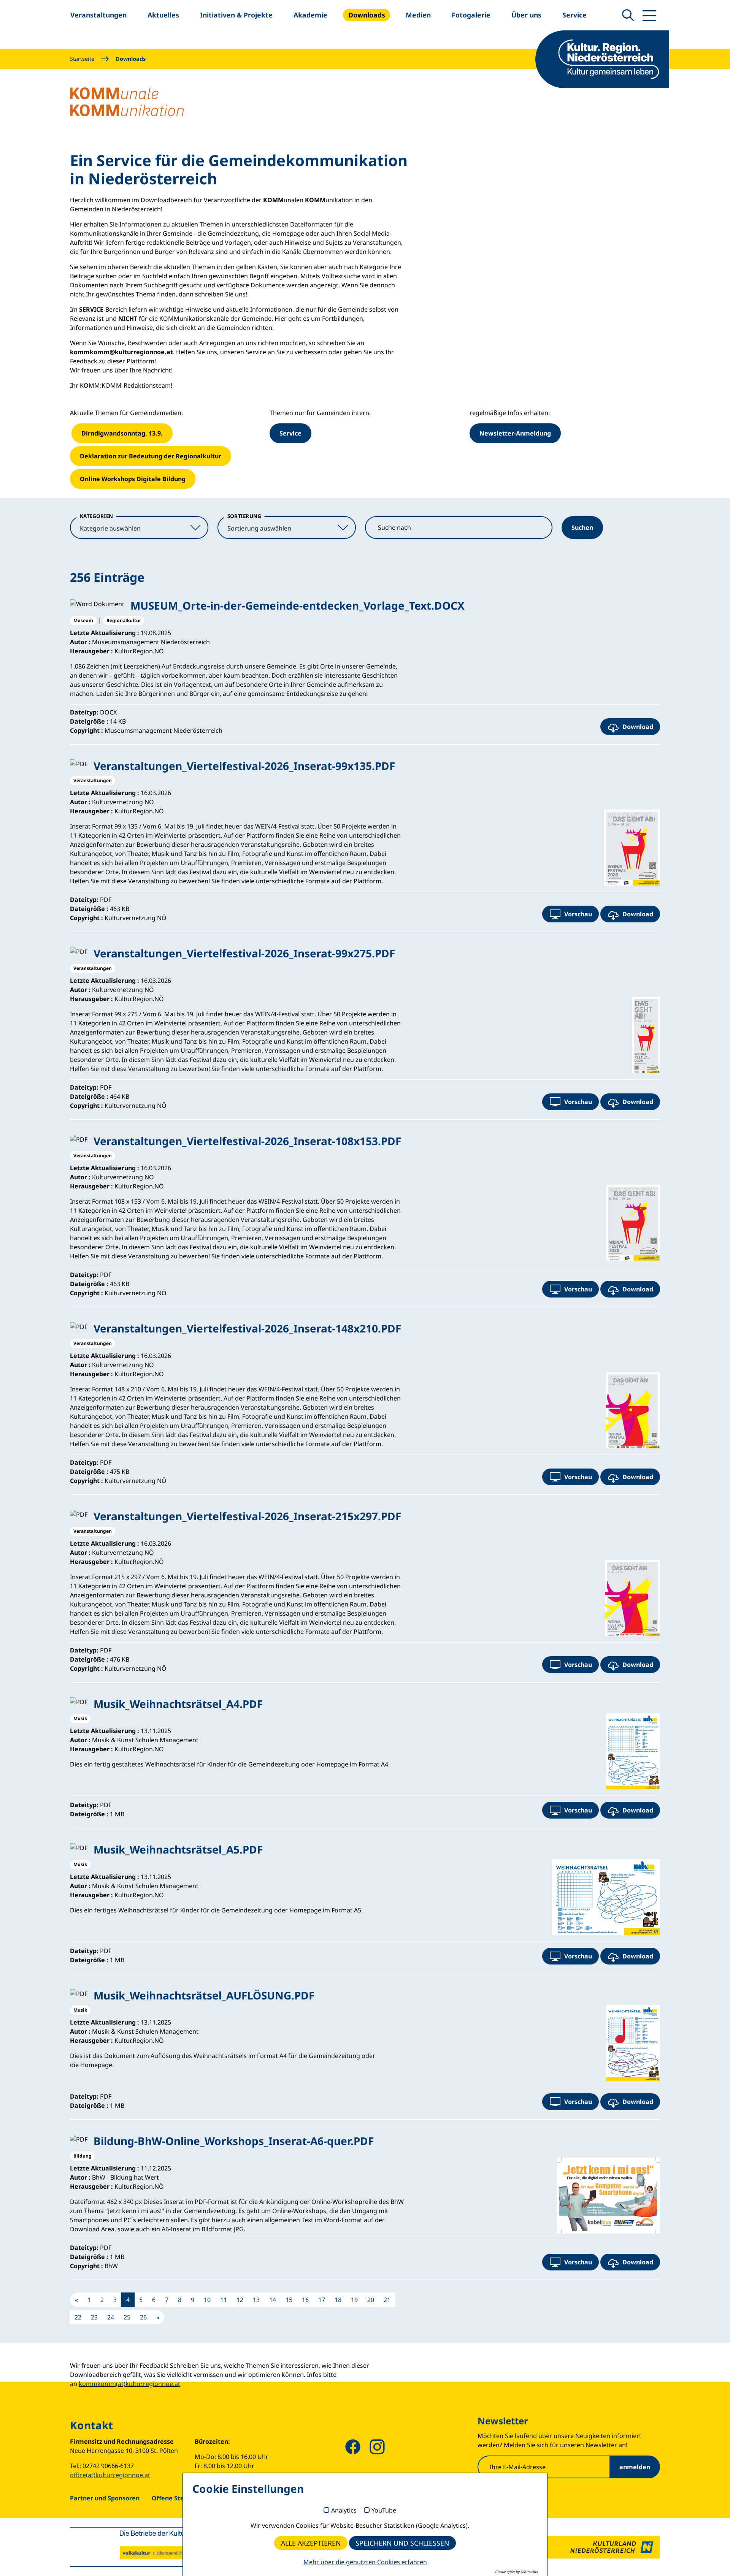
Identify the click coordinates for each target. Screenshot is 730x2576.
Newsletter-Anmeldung (515, 433)
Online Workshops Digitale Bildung (133, 479)
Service (290, 433)
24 (111, 2317)
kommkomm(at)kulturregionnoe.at (129, 2384)
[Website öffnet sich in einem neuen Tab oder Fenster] (604, 2547)
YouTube (384, 2511)
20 (371, 2300)
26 (143, 2317)
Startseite (82, 59)
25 (127, 2317)
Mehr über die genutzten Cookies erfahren (365, 2562)
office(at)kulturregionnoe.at (110, 2475)
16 (305, 2300)
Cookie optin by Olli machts (516, 2572)
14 (273, 2300)
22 (78, 2317)
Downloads (131, 59)
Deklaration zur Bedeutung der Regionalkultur (151, 456)
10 (207, 2300)
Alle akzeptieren (311, 2543)
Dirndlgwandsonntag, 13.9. (122, 433)
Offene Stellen (174, 2498)
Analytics (344, 2511)
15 (289, 2300)
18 (338, 2300)
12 (240, 2300)
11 (224, 2300)
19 (354, 2300)
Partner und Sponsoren (105, 2498)
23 (94, 2317)
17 (322, 2300)
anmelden (635, 2467)
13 (256, 2300)
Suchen (582, 528)
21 (387, 2300)
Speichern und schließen (402, 2543)
